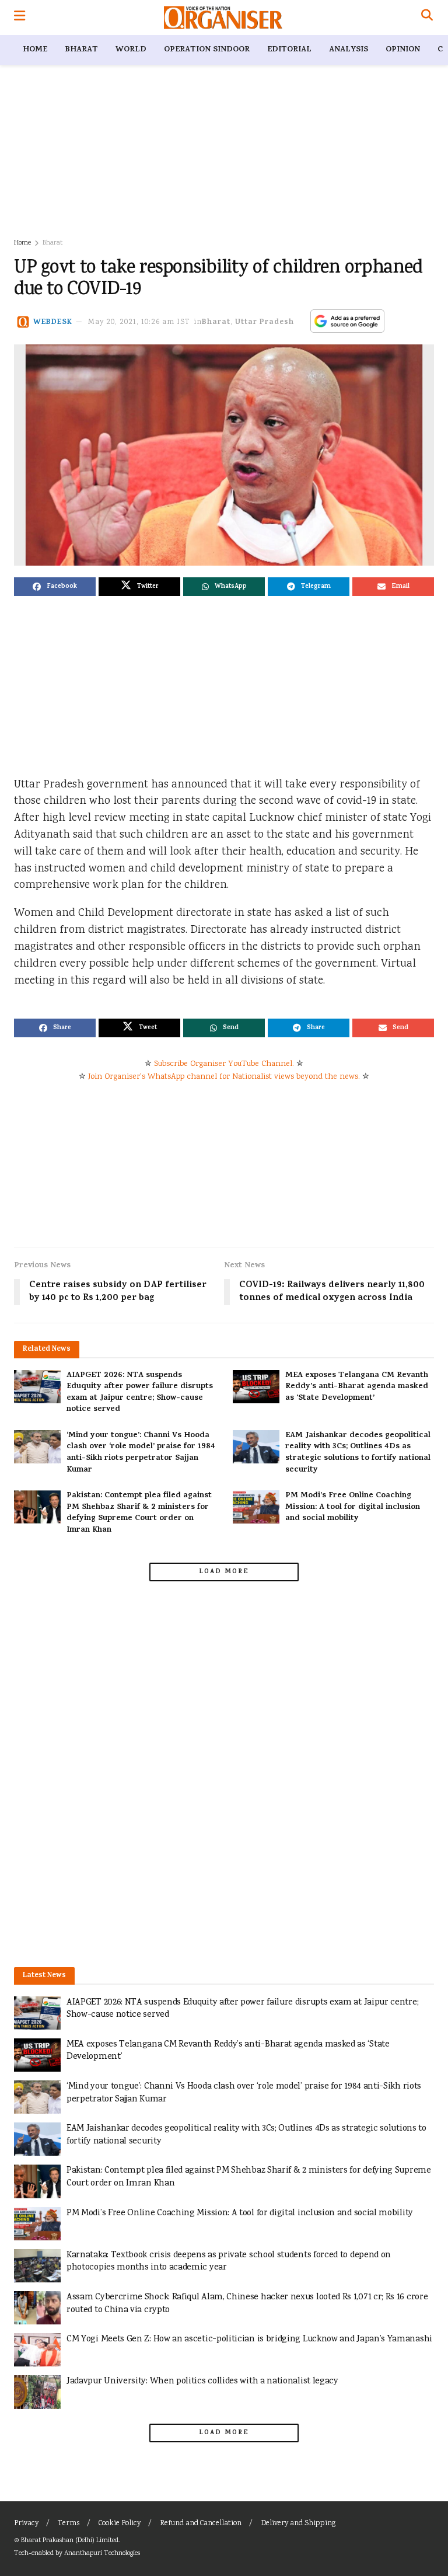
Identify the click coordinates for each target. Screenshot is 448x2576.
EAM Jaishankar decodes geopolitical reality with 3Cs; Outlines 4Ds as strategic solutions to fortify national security (358, 1453)
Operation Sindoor (207, 50)
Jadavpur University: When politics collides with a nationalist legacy (202, 2381)
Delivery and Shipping (298, 2524)
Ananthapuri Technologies (102, 2554)
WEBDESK (53, 323)
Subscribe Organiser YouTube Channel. (224, 1064)
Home (35, 50)
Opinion (403, 50)
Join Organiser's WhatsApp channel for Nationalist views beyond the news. (224, 1077)
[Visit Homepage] (223, 18)
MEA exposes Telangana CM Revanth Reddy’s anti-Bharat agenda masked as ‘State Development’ (357, 1387)
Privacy (26, 2524)
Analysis (349, 50)
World (131, 50)
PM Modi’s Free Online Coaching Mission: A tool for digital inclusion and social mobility (353, 1507)
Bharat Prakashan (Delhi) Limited (70, 2541)
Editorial (289, 50)
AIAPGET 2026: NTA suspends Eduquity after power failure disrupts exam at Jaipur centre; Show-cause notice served (140, 1393)
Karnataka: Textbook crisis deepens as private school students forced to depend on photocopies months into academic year (229, 2262)
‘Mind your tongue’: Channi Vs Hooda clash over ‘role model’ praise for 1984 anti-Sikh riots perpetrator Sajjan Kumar (141, 1453)
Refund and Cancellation (201, 2524)
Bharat (81, 50)
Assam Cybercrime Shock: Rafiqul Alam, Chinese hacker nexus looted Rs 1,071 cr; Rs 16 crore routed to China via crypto (247, 2304)
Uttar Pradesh (265, 323)
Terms (69, 2524)
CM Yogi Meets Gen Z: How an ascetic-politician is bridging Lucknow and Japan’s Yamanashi (249, 2339)
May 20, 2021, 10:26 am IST (139, 323)
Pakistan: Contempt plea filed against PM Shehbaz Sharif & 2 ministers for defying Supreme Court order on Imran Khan (139, 1513)
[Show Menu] (20, 18)
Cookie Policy (120, 2524)
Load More (224, 1572)
